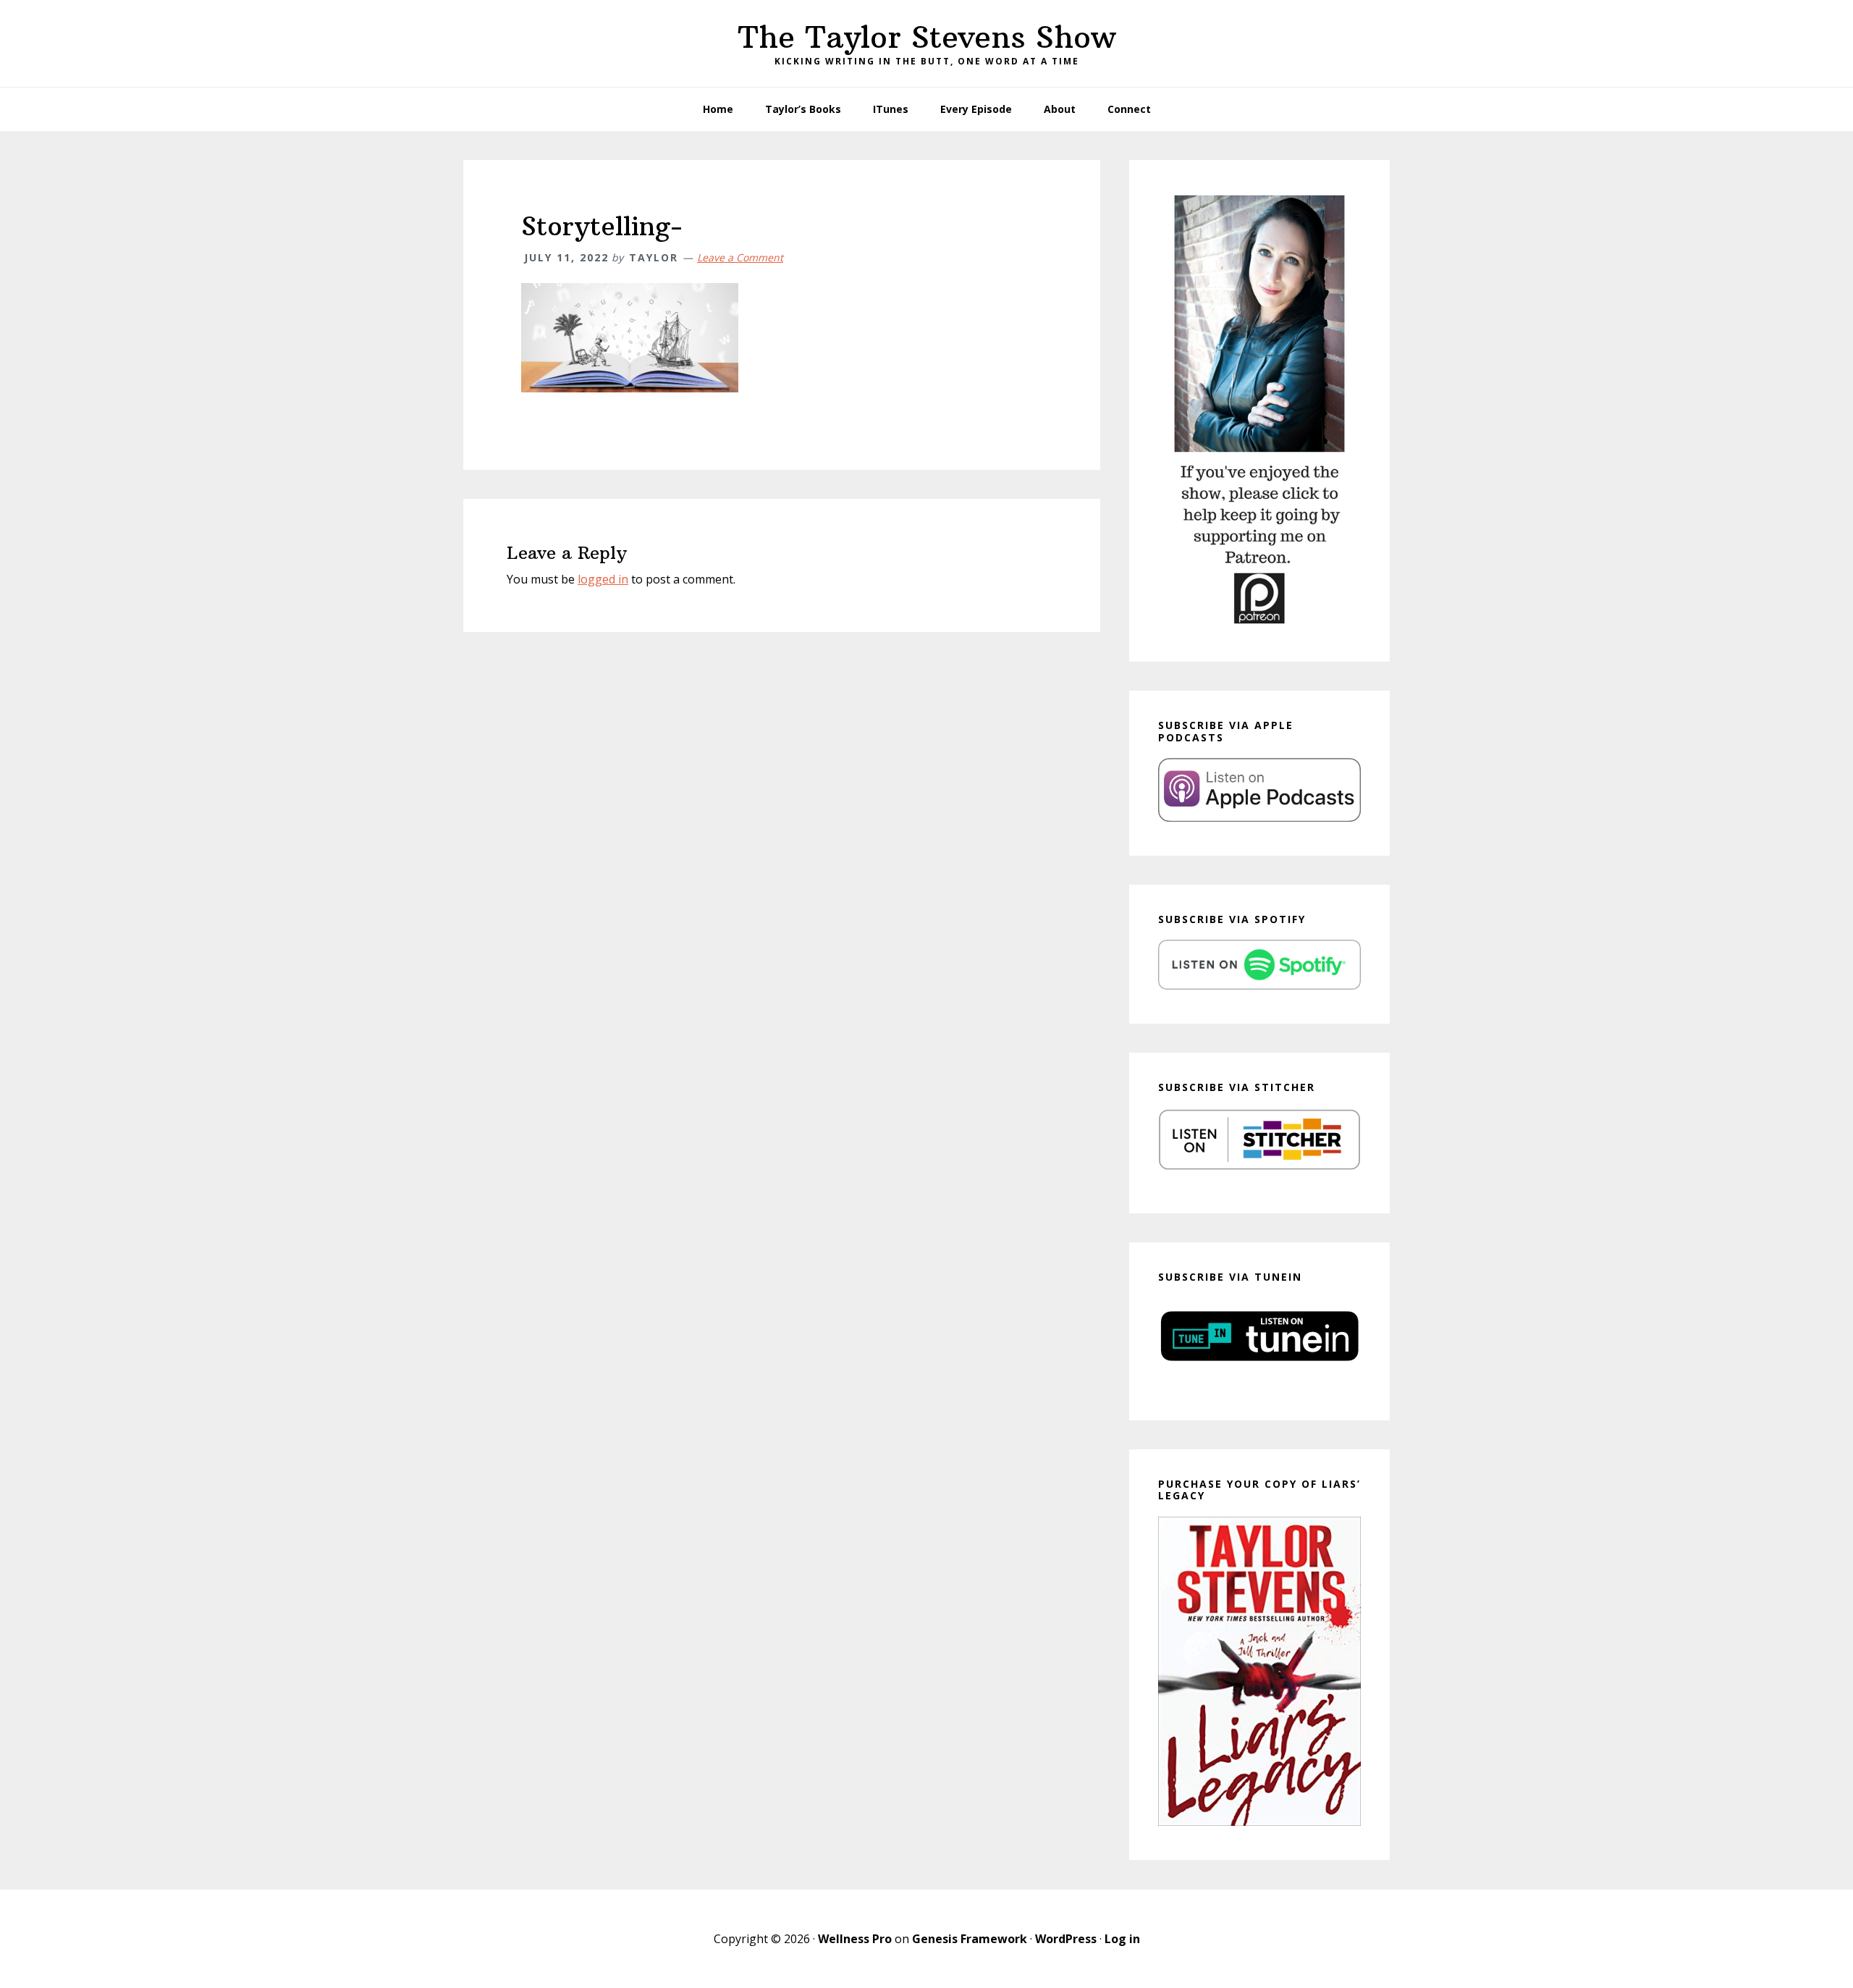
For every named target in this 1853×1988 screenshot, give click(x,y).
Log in (1122, 1939)
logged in (603, 579)
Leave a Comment (740, 257)
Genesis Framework (970, 1939)
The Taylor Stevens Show (927, 37)
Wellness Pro (855, 1939)
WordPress (1066, 1939)
